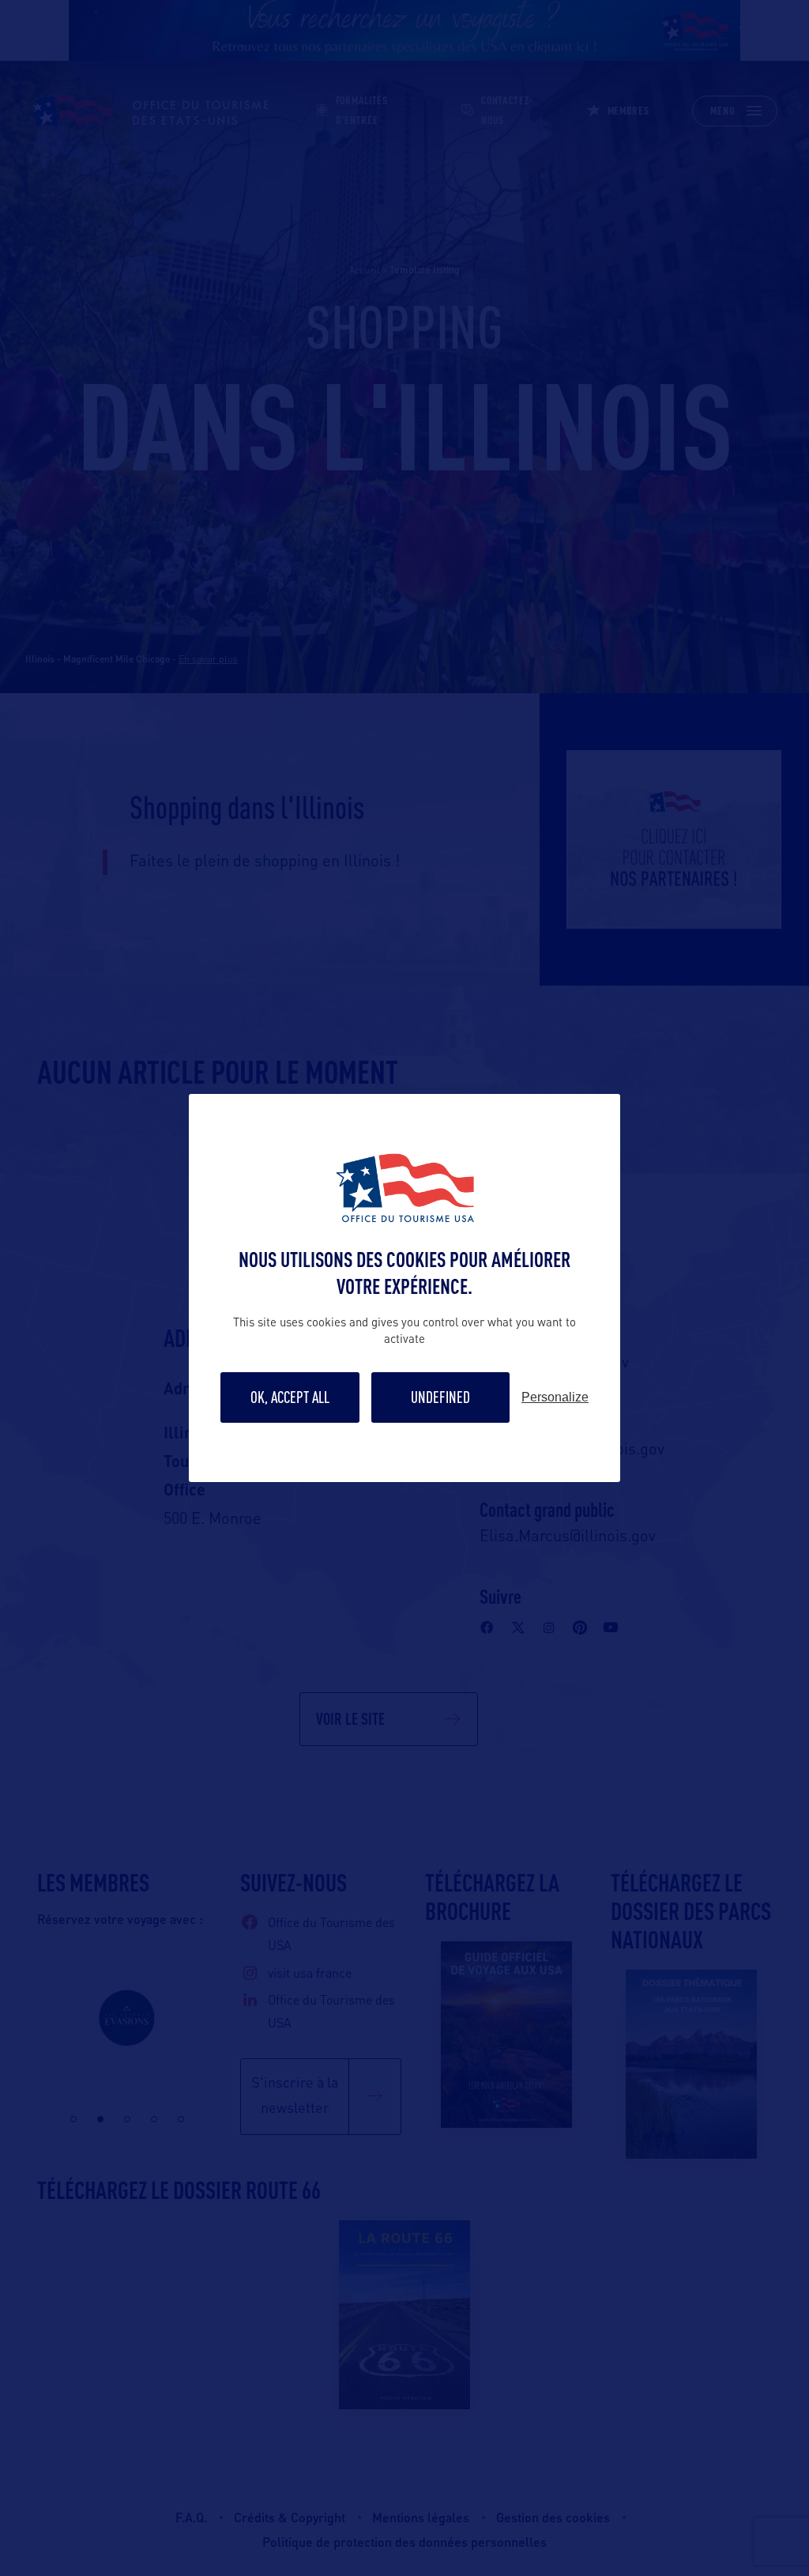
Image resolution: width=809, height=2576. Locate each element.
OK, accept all (290, 1397)
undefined (440, 1397)
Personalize (555, 1397)
